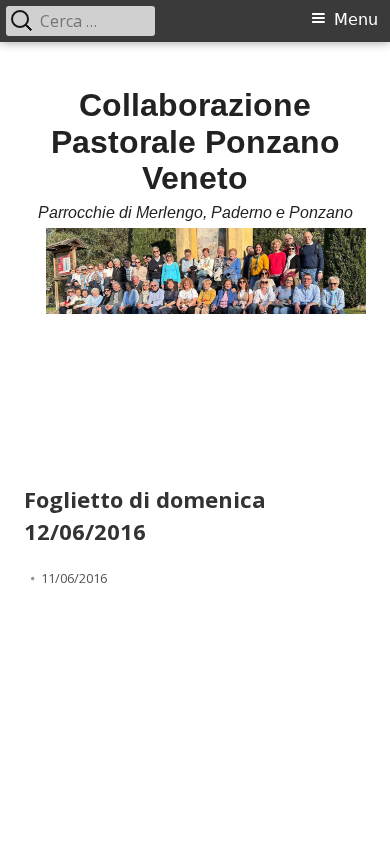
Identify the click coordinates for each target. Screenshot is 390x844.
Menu (356, 19)
